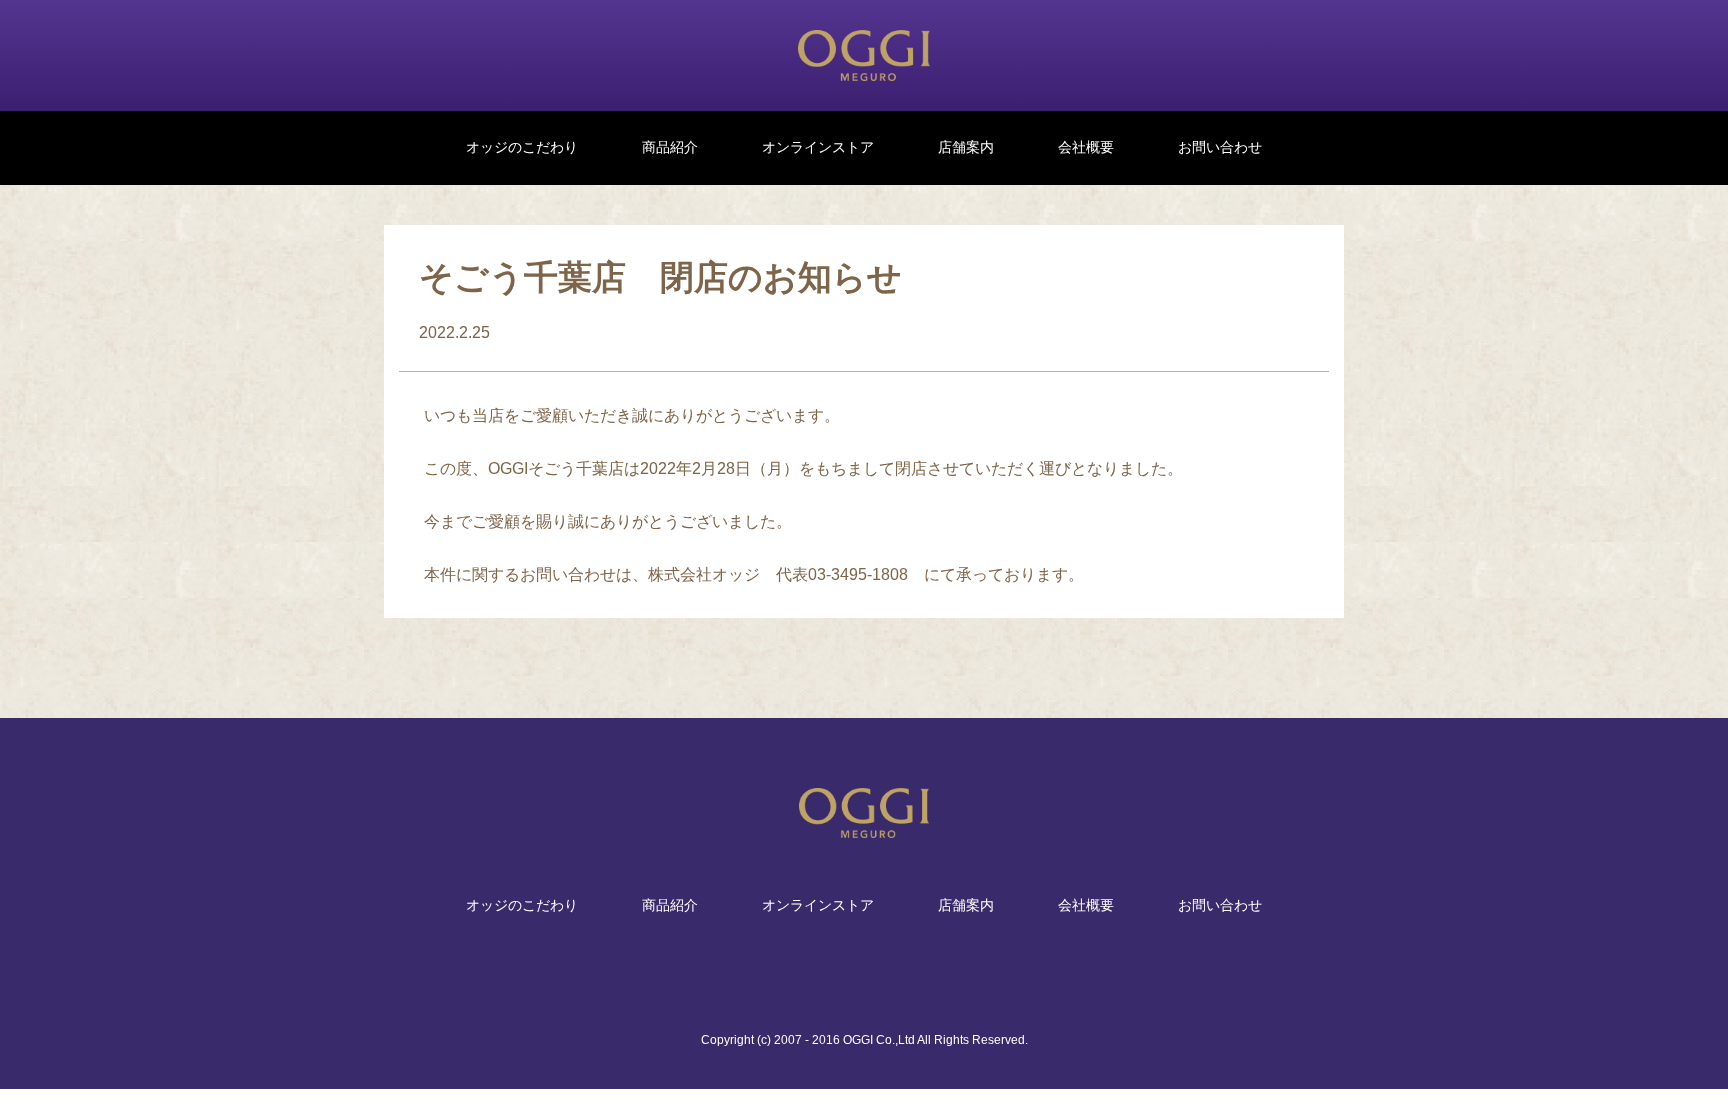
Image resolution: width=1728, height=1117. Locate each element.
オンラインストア (818, 147)
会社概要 (1086, 147)
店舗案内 (966, 147)
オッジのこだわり (522, 147)
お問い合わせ (1220, 147)
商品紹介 (670, 147)
